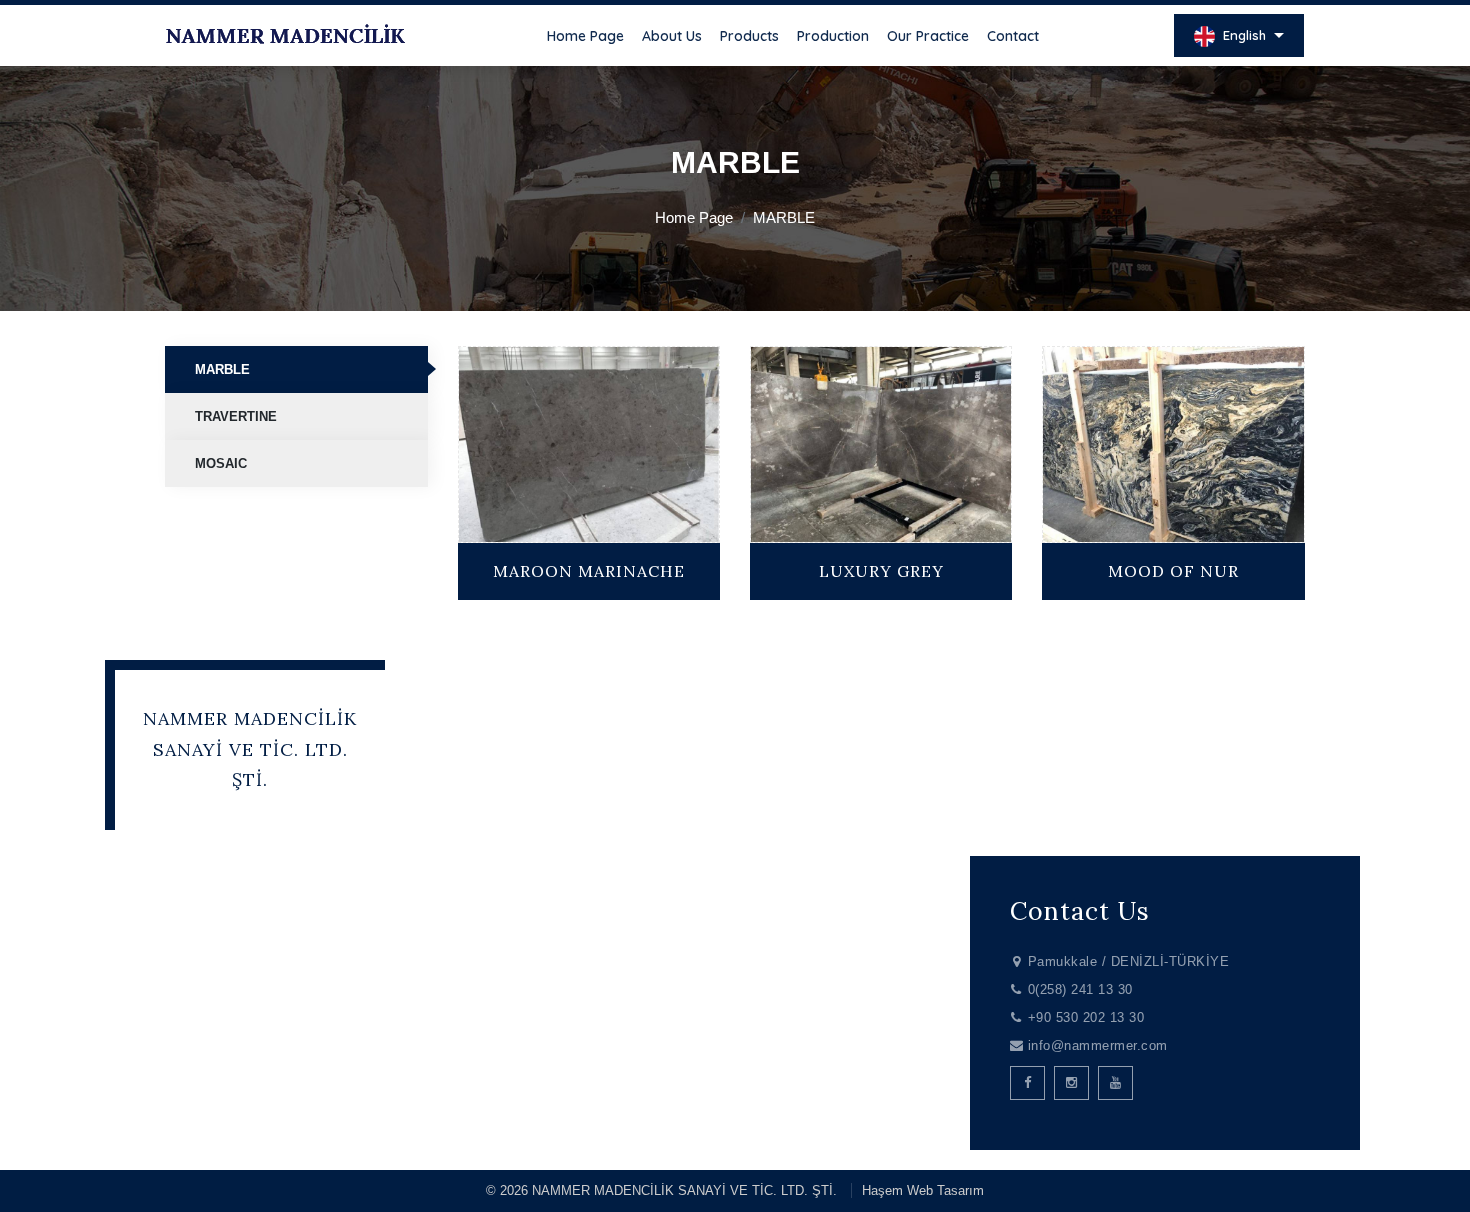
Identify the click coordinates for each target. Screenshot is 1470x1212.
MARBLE (222, 369)
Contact (1013, 36)
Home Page (585, 36)
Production (833, 36)
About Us (672, 36)
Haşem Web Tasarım (923, 1190)
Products (749, 36)
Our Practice (928, 36)
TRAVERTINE (236, 416)
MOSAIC (221, 463)
